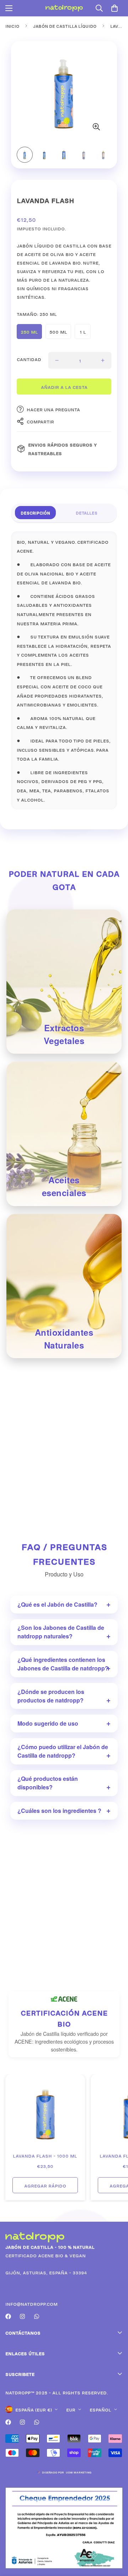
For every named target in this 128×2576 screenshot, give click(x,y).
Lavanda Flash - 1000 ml (45, 2155)
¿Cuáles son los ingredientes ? (59, 1811)
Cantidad (29, 359)
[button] (114, 8)
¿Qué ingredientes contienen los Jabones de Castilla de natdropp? (63, 1664)
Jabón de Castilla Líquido (65, 26)
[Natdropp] (64, 8)
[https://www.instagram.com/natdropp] (22, 2316)
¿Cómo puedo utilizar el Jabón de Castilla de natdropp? (63, 1751)
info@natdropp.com (31, 2303)
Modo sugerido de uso (48, 1723)
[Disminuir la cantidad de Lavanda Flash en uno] (57, 360)
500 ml (58, 331)
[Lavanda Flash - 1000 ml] (45, 2114)
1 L (83, 331)
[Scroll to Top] (115, 2538)
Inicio (12, 26)
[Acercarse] (96, 127)
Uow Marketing (79, 2472)
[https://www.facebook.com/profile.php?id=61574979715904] (8, 2316)
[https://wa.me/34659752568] (37, 2316)
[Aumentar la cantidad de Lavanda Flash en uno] (103, 360)
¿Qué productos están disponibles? (48, 1783)
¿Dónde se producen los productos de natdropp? (51, 1696)
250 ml (29, 331)
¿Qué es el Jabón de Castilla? (57, 1604)
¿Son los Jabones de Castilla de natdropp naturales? (61, 1632)
